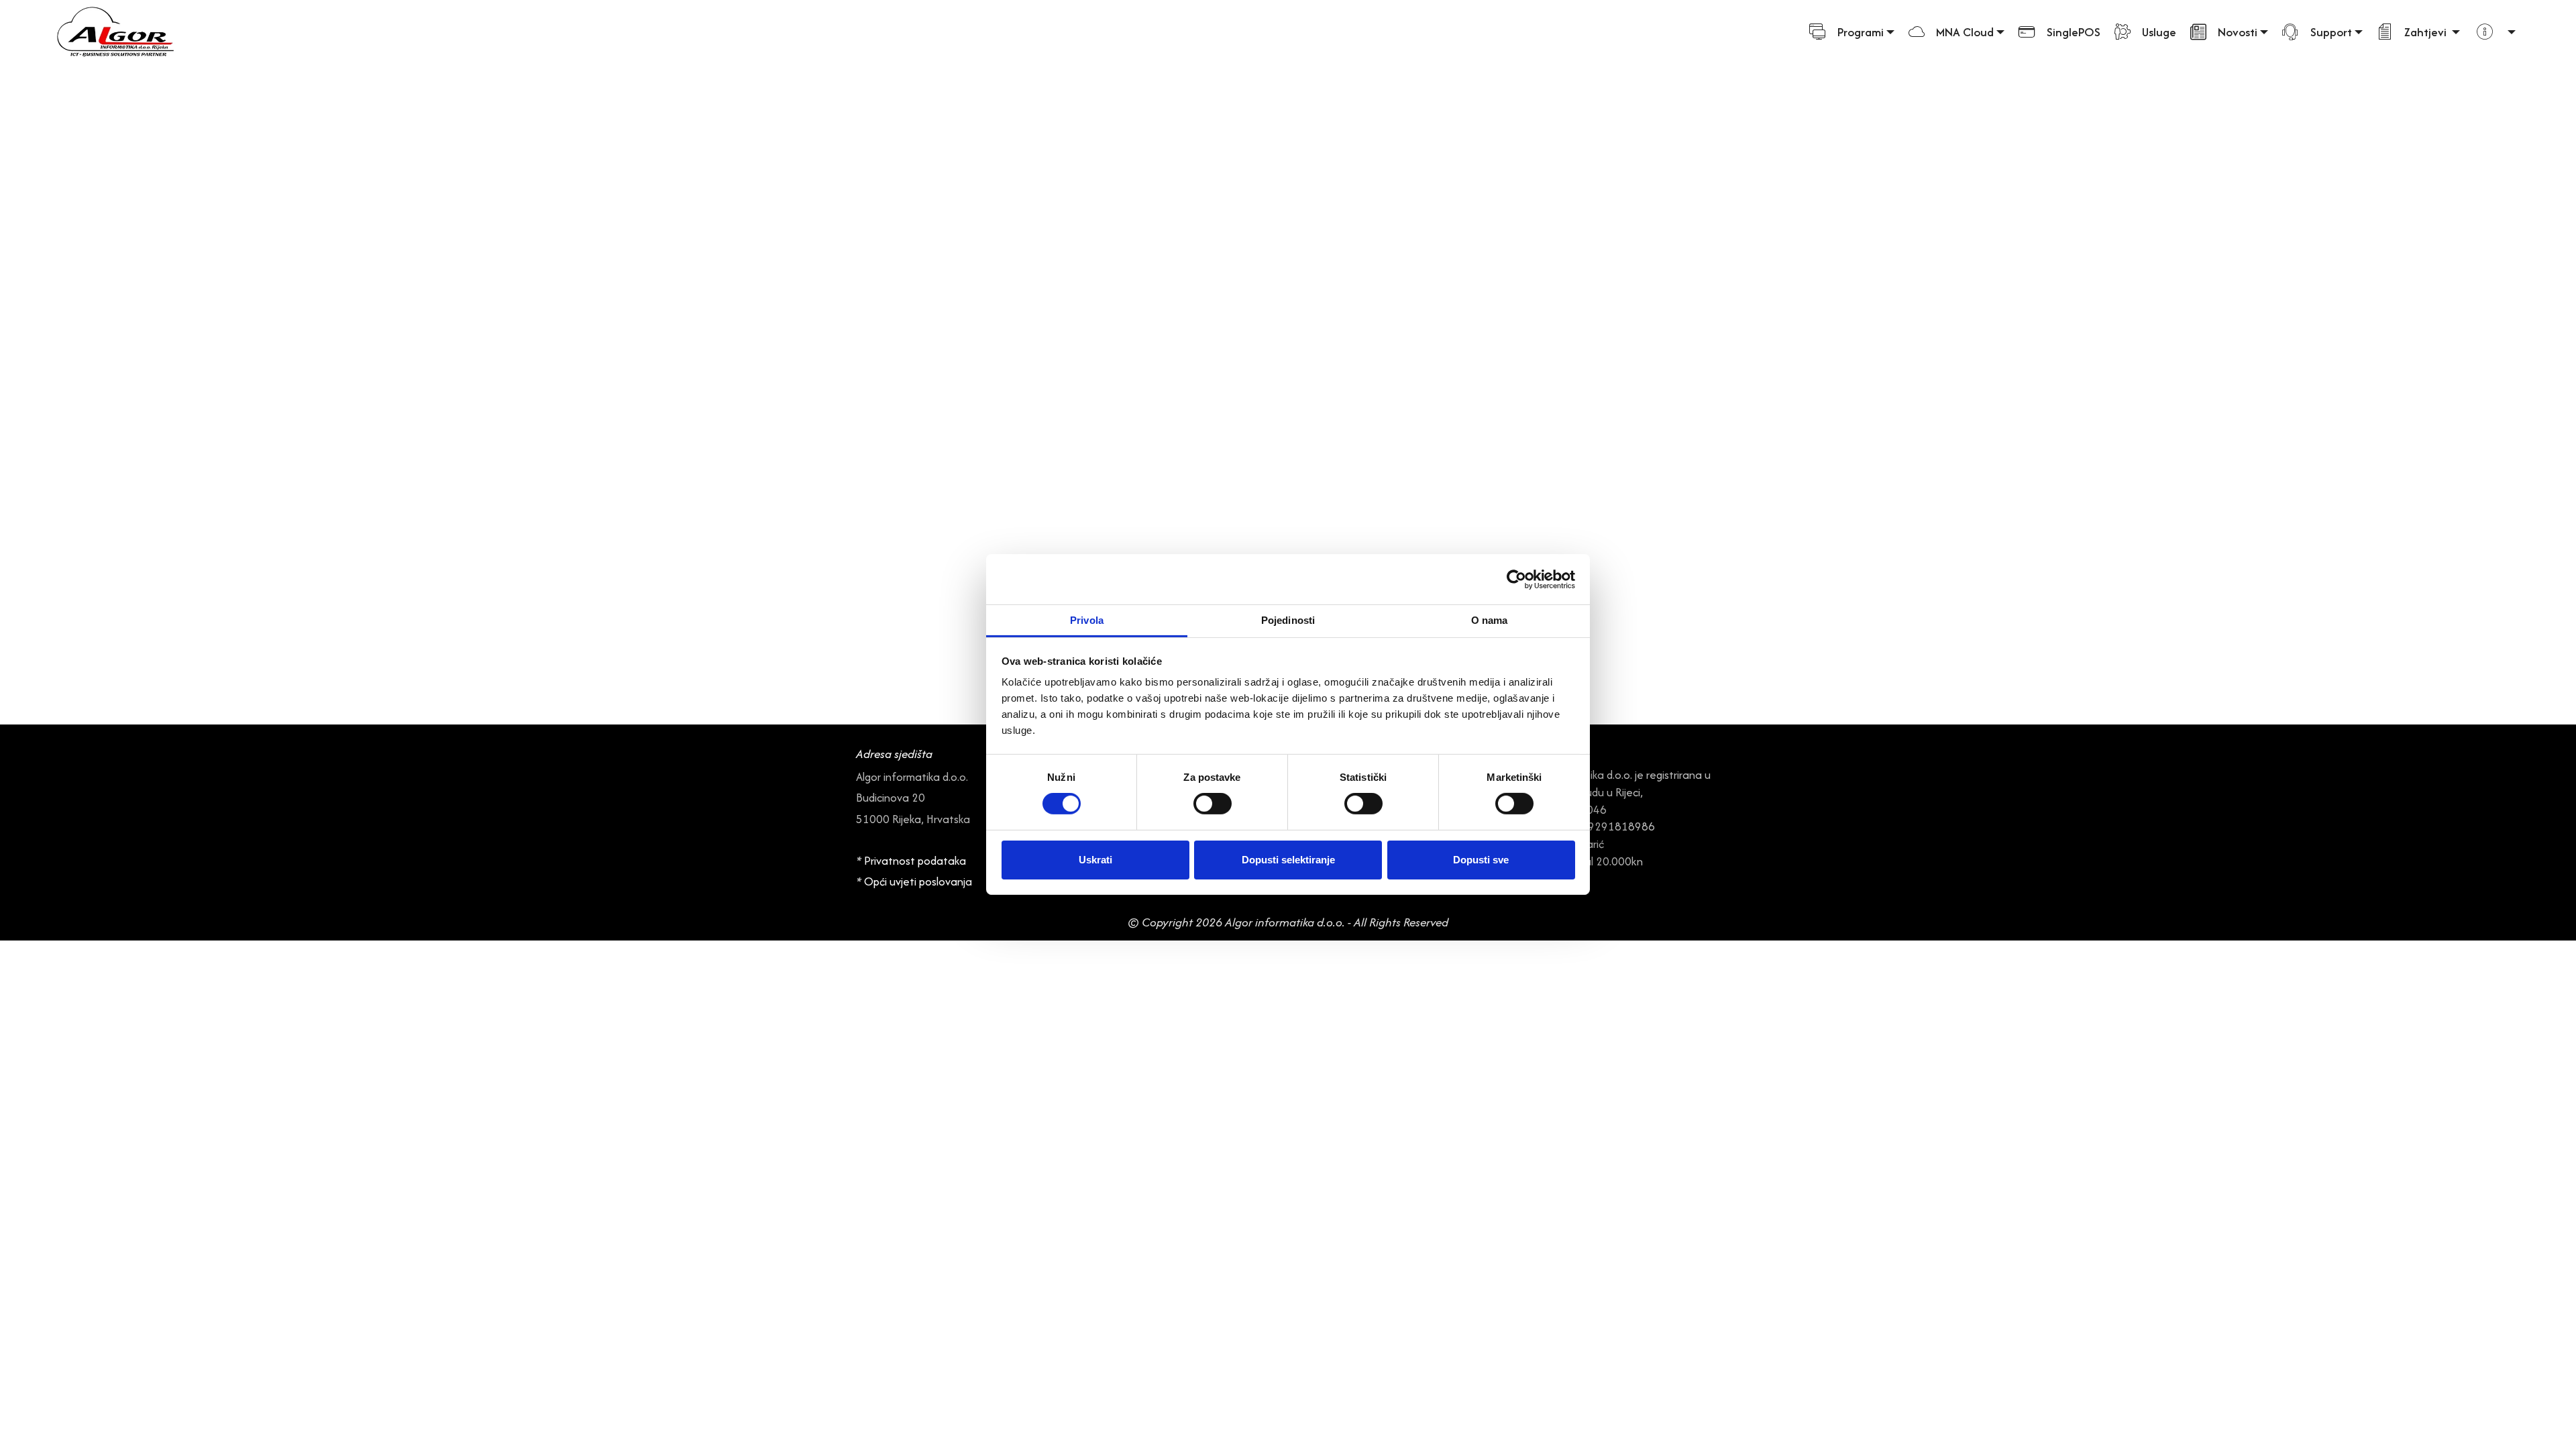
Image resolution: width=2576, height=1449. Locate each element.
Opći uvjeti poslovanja (919, 881)
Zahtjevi (2427, 32)
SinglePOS (2074, 32)
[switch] (1213, 804)
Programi (1861, 32)
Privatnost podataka (915, 861)
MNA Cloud (1965, 32)
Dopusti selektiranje (1288, 860)
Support (2331, 32)
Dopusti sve (1481, 860)
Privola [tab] (1087, 620)
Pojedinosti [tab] (1288, 620)
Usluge (2159, 32)
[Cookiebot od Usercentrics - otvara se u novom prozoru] (1516, 579)
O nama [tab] (1490, 620)
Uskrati (1095, 860)
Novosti (2238, 32)
